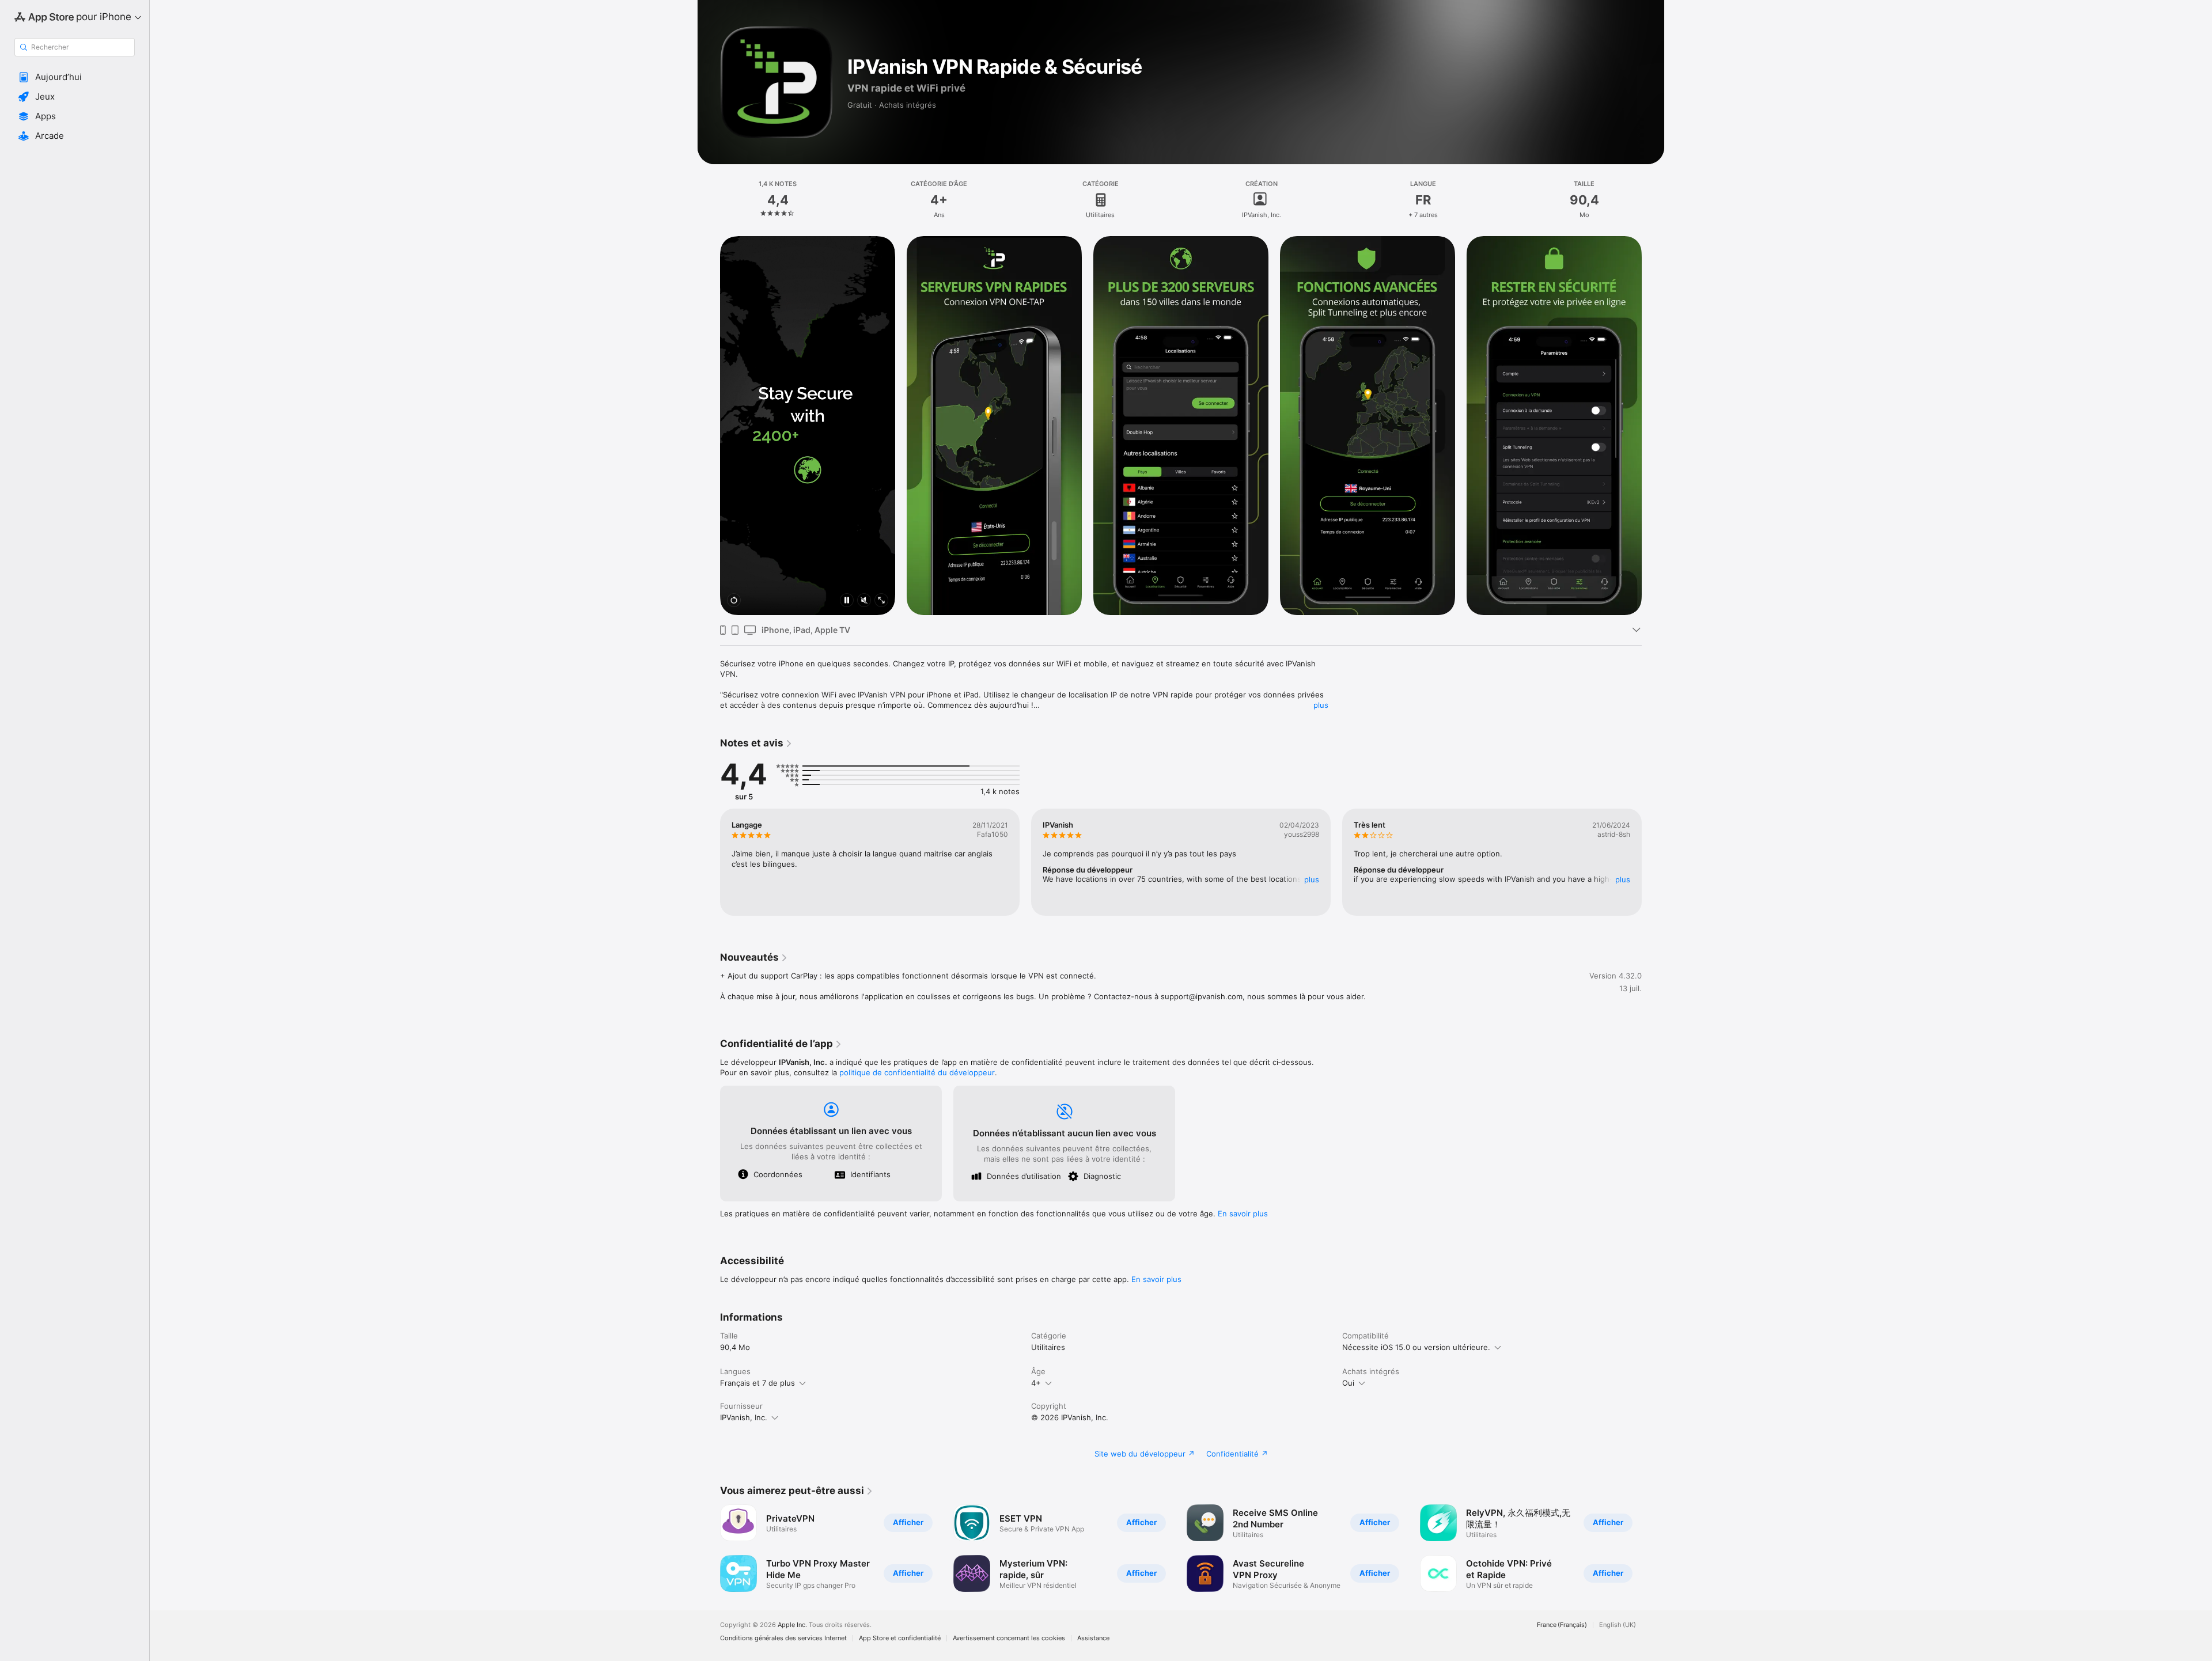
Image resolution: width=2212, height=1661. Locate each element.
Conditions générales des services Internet (783, 1638)
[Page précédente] (709, 426)
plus (1321, 705)
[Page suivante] (1653, 426)
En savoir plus (1243, 1213)
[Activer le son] (864, 601)
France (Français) (1562, 1625)
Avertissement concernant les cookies (1009, 1638)
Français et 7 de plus (757, 1383)
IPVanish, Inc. (744, 1417)
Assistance (1093, 1638)
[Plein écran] (881, 601)
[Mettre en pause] (847, 601)
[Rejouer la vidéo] (734, 601)
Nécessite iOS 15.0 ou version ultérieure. (1416, 1347)
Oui (1348, 1383)
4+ (1036, 1383)
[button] (75, 77)
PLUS (1312, 879)
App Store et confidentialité (900, 1638)
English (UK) (1618, 1625)
